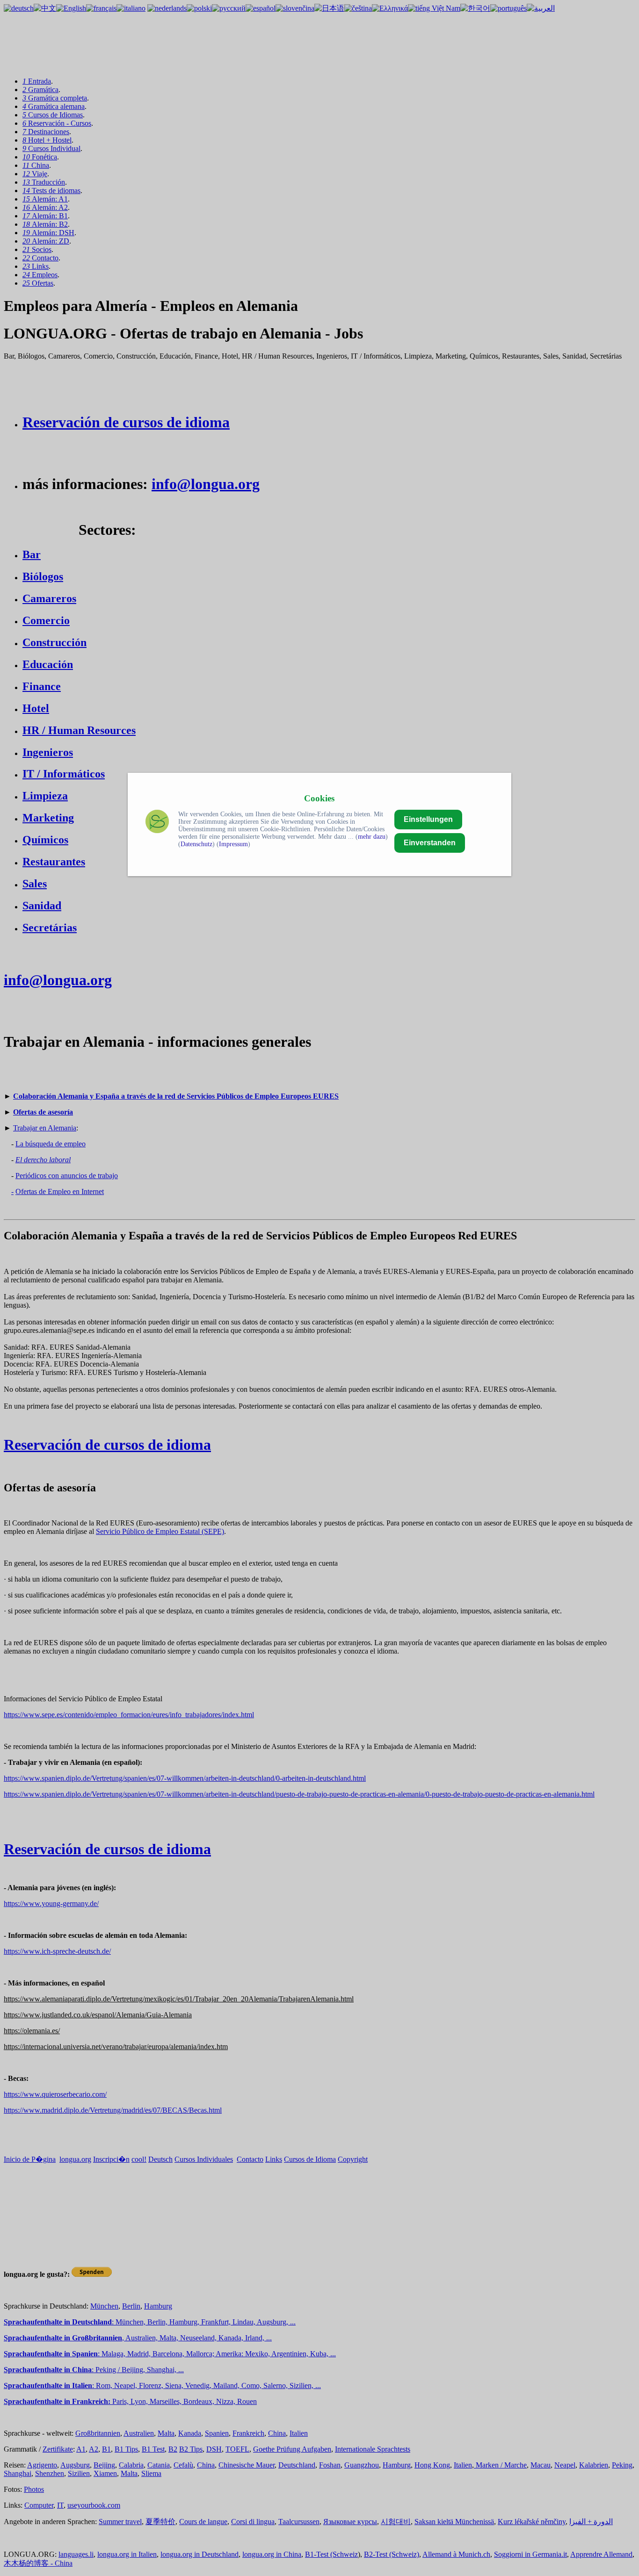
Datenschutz (196, 844)
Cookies (319, 798)
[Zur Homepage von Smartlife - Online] (157, 823)
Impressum (233, 844)
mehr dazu (372, 837)
